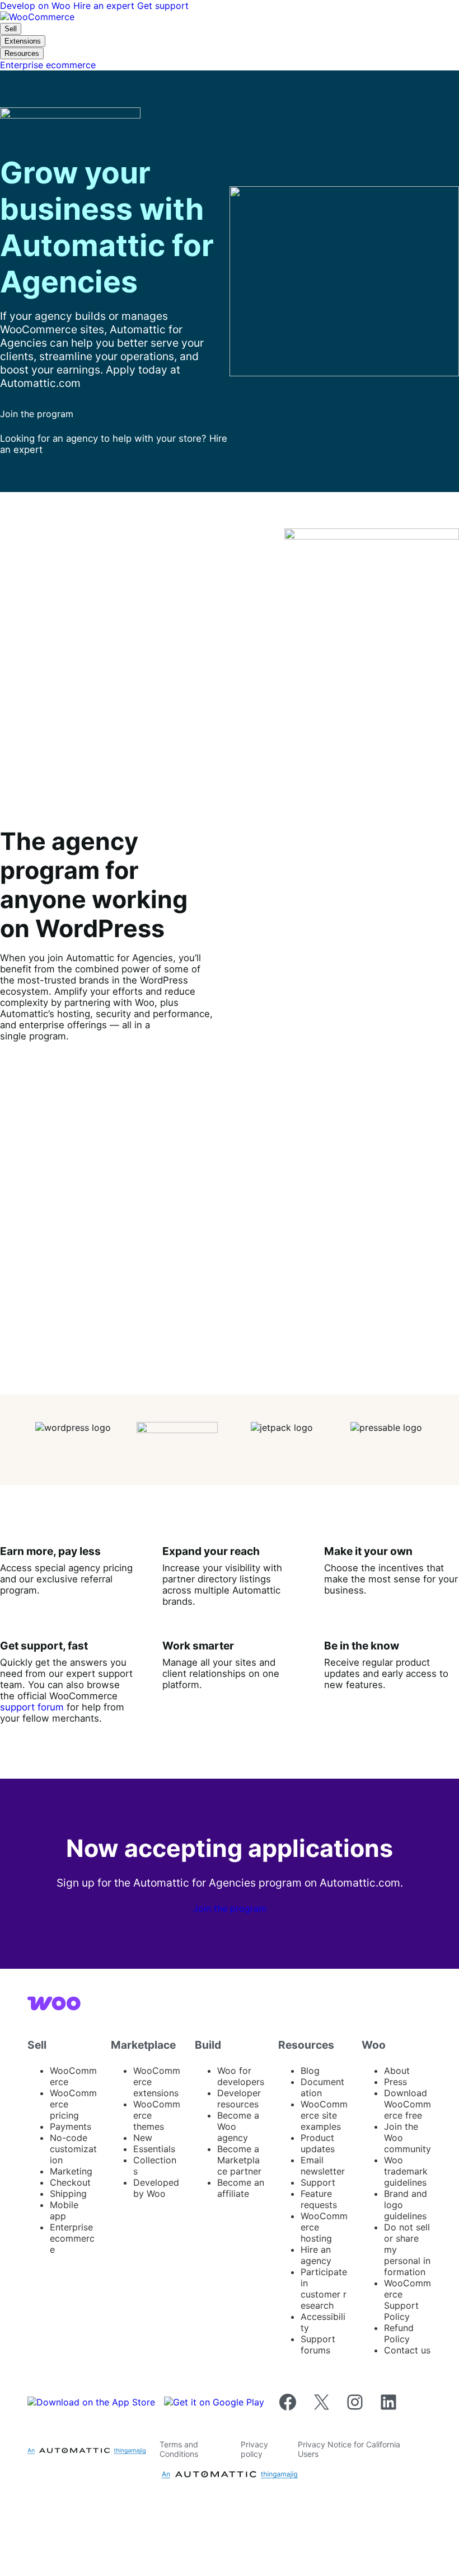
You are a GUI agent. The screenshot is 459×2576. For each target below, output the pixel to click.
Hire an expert (105, 6)
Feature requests (319, 2199)
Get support (163, 6)
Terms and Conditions (179, 2449)
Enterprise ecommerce (72, 2238)
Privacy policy (254, 2449)
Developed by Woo (156, 2188)
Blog (310, 2071)
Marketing (71, 2171)
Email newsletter (323, 2166)
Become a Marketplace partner (239, 2160)
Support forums (318, 2345)
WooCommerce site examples (324, 2115)
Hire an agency (316, 2255)
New (143, 2138)
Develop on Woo (37, 6)
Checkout (70, 2182)
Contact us (407, 2350)
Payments (71, 2126)
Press (395, 2082)
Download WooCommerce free (408, 2104)
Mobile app (64, 2210)
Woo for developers (241, 2076)
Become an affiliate (241, 2188)
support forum (32, 1707)
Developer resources (239, 2098)
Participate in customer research (324, 2289)
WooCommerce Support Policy (408, 2300)
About (397, 2071)
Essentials (154, 2149)
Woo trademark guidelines (406, 2171)
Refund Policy (399, 2333)
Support (318, 2182)
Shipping (68, 2194)
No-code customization (73, 2149)
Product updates (318, 2143)
